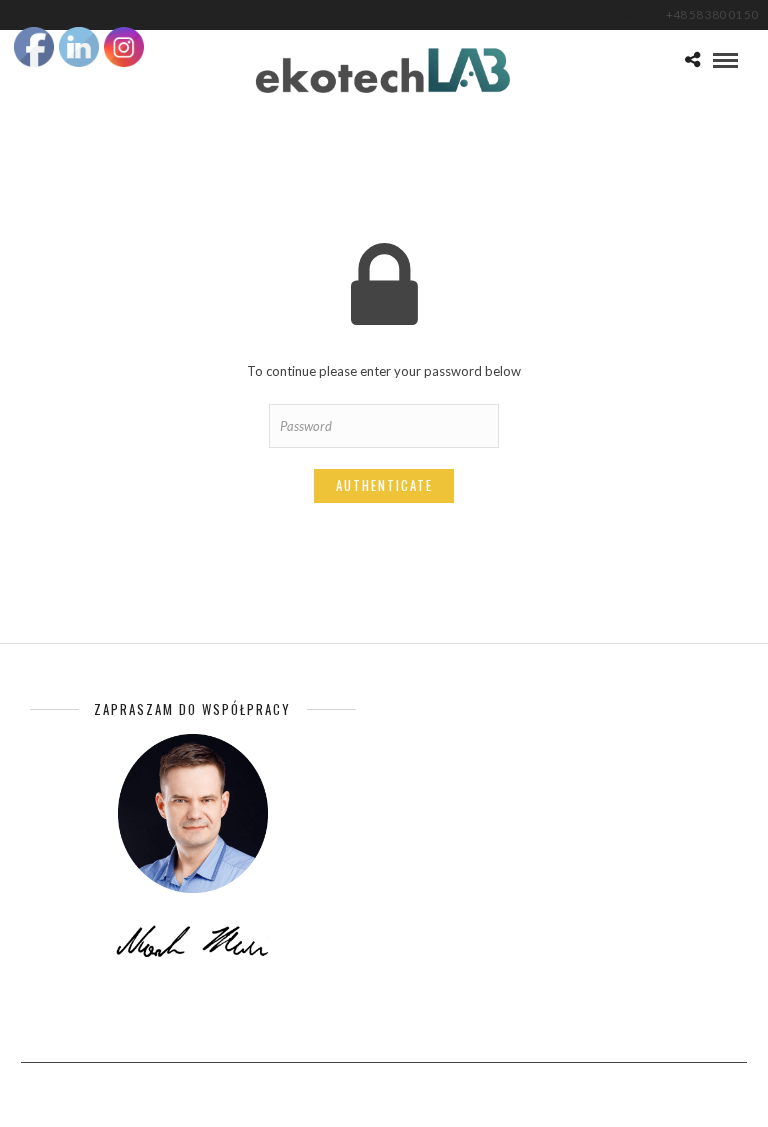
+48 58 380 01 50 (712, 14)
